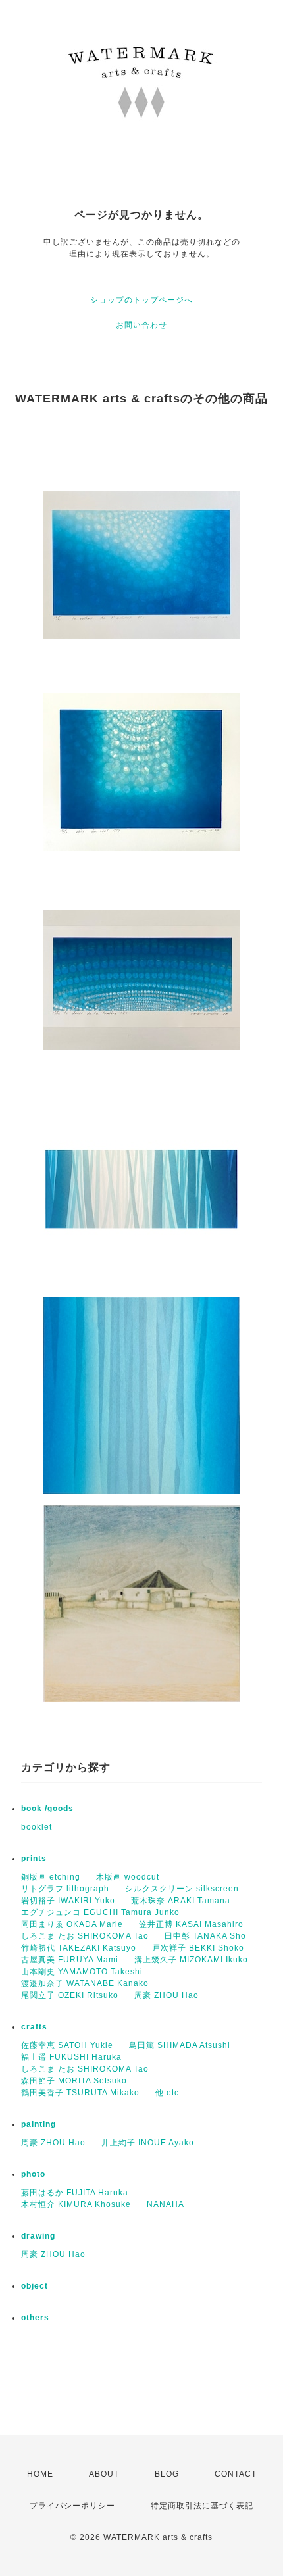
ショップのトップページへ (141, 300)
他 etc (167, 2093)
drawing (38, 2236)
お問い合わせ (141, 325)
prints (34, 1859)
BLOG (167, 2474)
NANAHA (166, 2204)
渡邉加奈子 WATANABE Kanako (85, 1983)
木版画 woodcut (128, 1877)
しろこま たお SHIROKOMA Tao (85, 1936)
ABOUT (104, 2474)
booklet (37, 1827)
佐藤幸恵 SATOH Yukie (67, 2045)
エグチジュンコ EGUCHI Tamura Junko (100, 1912)
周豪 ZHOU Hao (167, 1995)
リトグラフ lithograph (65, 1889)
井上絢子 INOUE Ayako (148, 2143)
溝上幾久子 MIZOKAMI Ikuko (191, 1960)
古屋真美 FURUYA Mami (70, 1960)
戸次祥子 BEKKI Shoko (198, 1948)
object (35, 2286)
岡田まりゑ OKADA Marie (72, 1924)
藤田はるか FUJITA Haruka (75, 2193)
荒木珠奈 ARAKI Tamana (181, 1901)
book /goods (47, 1809)
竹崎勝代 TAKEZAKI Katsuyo (79, 1948)
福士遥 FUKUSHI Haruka (71, 2057)
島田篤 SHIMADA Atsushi (180, 2045)
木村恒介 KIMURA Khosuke (76, 2204)
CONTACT (236, 2474)
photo (33, 2174)
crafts (34, 2027)
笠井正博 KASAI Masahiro (191, 1924)
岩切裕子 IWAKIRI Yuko (68, 1901)
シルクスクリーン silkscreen (182, 1889)
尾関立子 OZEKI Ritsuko (70, 1995)
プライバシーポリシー (72, 2506)
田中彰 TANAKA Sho (205, 1936)
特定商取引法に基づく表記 (202, 2506)
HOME (40, 2474)
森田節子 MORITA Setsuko (74, 2081)
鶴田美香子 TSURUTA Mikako (80, 2093)
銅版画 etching (51, 1877)
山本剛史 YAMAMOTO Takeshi (82, 1972)
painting (39, 2124)
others (35, 2318)
